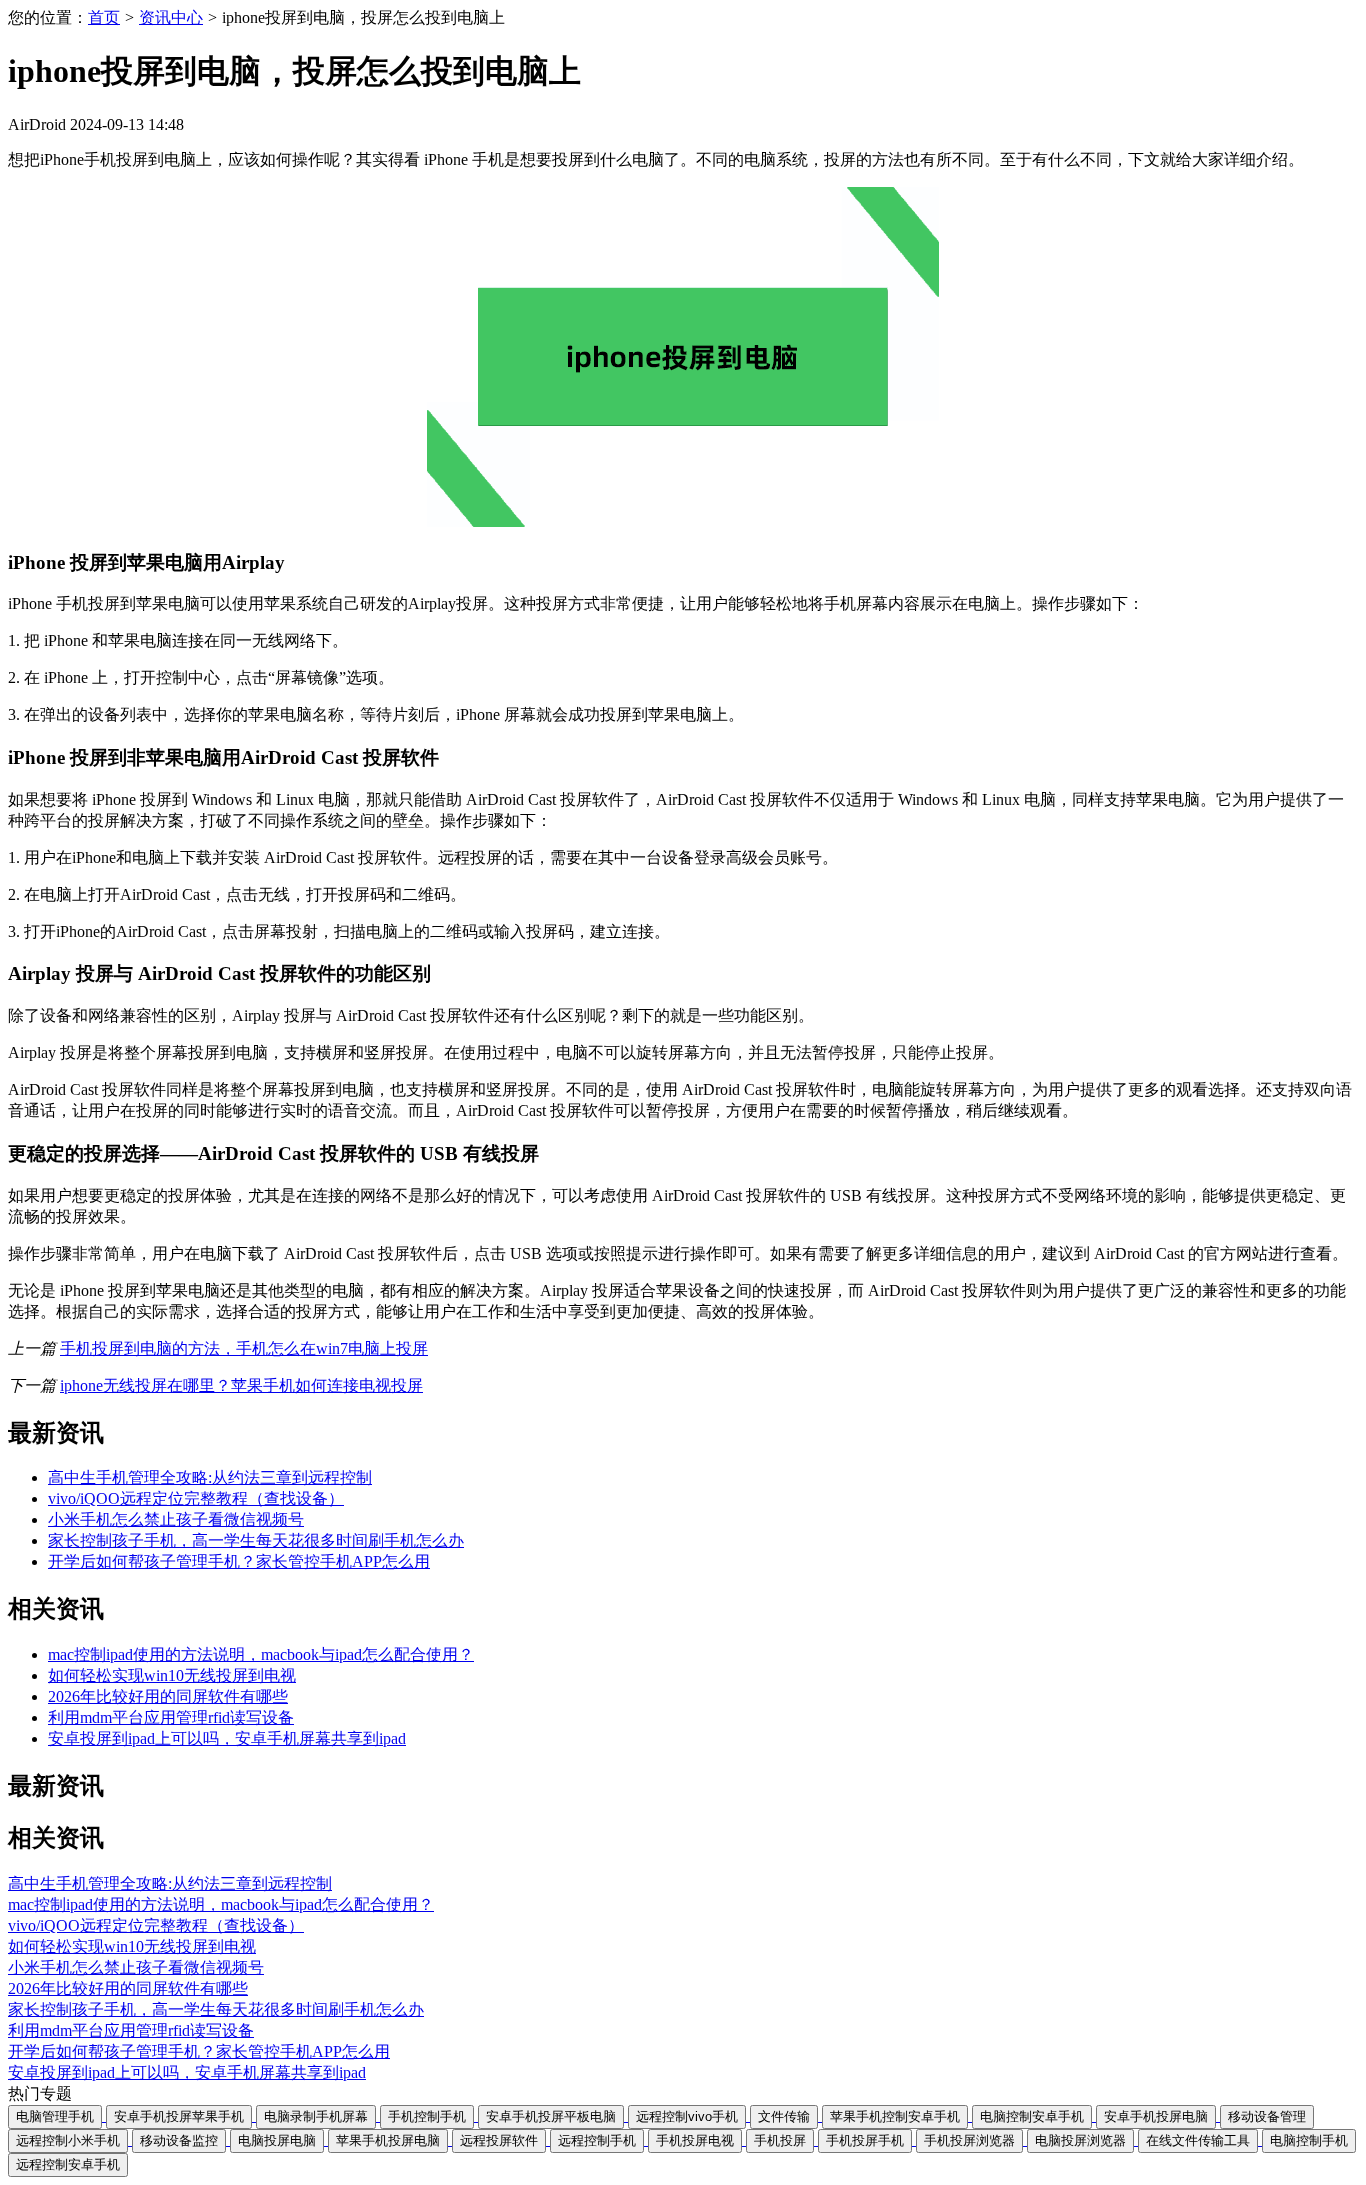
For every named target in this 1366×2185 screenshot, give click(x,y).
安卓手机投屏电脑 (1156, 2116)
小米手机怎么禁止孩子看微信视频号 (176, 1519)
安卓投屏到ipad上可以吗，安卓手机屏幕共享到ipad (227, 1738)
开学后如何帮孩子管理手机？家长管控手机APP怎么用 (239, 1561)
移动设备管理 (1267, 2116)
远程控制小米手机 (68, 2140)
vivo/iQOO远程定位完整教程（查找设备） (196, 1498)
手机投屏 (780, 2140)
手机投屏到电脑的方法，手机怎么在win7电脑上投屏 (244, 1348)
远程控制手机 (597, 2140)
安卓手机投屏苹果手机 (179, 2116)
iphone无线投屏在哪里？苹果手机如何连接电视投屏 (241, 1385)
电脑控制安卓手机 (1032, 2116)
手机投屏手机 (865, 2140)
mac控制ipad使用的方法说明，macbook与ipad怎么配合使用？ (261, 1654)
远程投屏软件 (499, 2140)
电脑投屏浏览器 (1080, 2140)
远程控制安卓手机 (68, 2164)
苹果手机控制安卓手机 (895, 2116)
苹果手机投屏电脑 (388, 2140)
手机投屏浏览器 (969, 2140)
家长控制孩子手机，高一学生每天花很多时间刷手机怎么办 (256, 1540)
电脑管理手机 (55, 2116)
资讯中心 (171, 17)
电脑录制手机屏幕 (316, 2116)
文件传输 (784, 2116)
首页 (104, 17)
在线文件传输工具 (1198, 2140)
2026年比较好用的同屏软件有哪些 (168, 1696)
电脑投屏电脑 (277, 2140)
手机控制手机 (427, 2116)
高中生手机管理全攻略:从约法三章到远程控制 (210, 1477)
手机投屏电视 (695, 2140)
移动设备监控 (179, 2140)
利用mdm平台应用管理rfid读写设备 (171, 1717)
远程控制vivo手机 (687, 2116)
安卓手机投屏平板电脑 (551, 2116)
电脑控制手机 (1309, 2140)
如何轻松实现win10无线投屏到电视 (172, 1675)
